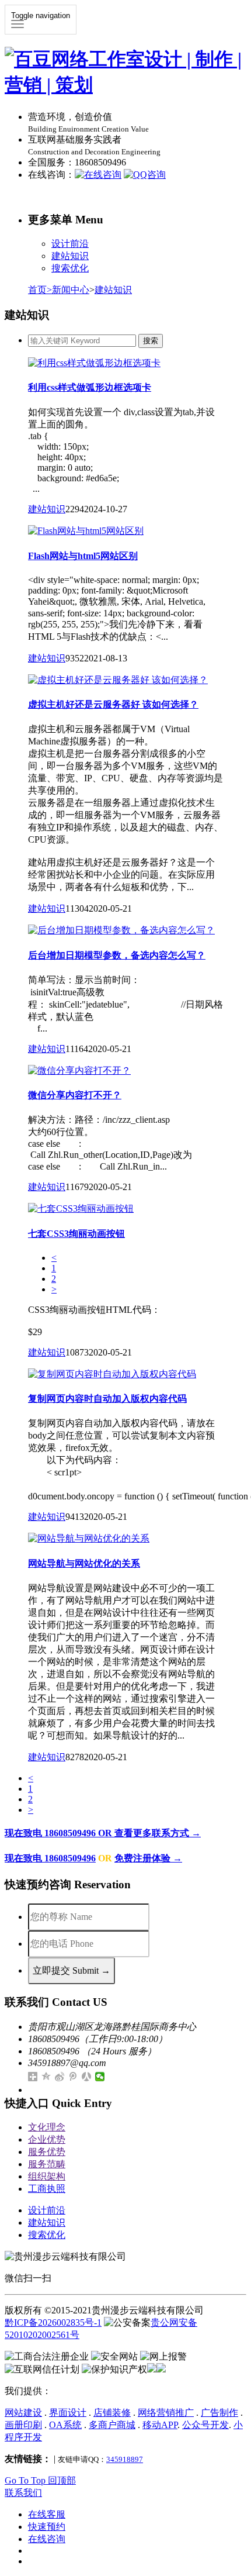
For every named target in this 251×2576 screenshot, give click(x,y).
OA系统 (65, 2425)
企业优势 (47, 2139)
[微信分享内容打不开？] (79, 1070)
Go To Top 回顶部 (40, 2480)
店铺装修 (112, 2413)
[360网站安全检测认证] (161, 2369)
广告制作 (219, 2413)
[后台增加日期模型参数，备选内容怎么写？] (121, 930)
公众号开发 (205, 2425)
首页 (40, 290)
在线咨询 (47, 2539)
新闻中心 (71, 290)
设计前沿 (70, 244)
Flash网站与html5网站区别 (83, 556)
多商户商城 (112, 2425)
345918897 (125, 2459)
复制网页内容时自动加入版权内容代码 (107, 1399)
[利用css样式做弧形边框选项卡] (94, 363)
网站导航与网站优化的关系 (84, 1563)
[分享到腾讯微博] (73, 2077)
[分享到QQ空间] (46, 2077)
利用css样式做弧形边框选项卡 (90, 387)
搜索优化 (70, 268)
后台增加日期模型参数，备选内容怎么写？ (117, 955)
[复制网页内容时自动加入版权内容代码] (112, 1374)
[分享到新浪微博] (60, 2077)
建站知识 (70, 256)
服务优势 (47, 2152)
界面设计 (68, 2413)
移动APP (160, 2425)
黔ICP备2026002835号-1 (53, 2322)
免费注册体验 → (148, 1858)
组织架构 (47, 2176)
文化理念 (47, 2127)
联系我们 (23, 2493)
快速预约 (47, 2527)
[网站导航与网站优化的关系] (89, 1538)
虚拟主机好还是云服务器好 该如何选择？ (113, 704)
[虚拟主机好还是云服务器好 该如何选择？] (118, 680)
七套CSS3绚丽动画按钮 (76, 1234)
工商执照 (47, 2189)
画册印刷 (23, 2425)
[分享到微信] (100, 2077)
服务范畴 (47, 2164)
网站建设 (23, 2413)
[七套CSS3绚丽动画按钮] (81, 1208)
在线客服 (47, 2514)
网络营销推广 (166, 2413)
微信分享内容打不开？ (75, 1095)
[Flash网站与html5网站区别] (86, 531)
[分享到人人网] (87, 2077)
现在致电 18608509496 (50, 1858)
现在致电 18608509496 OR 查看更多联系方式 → (103, 1833)
